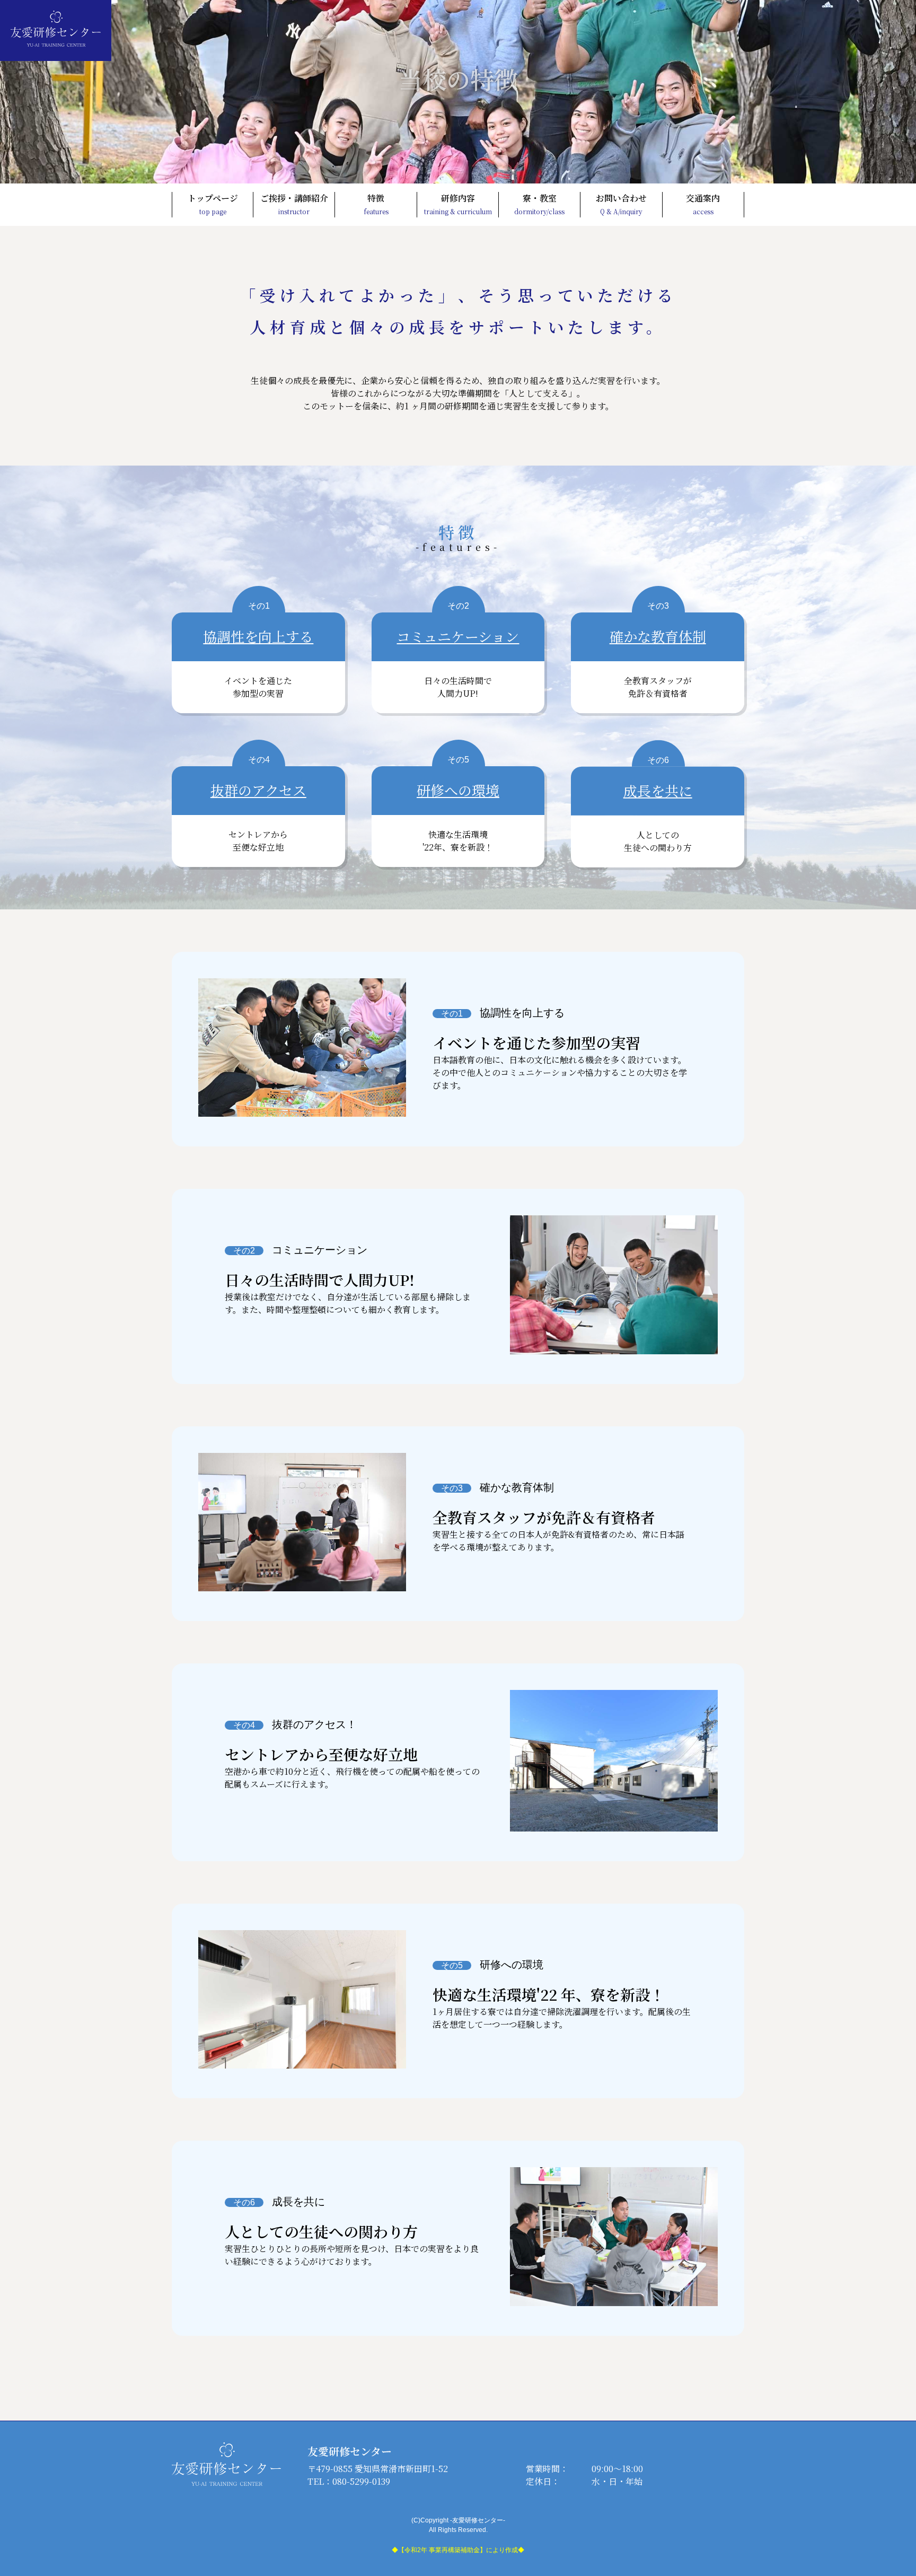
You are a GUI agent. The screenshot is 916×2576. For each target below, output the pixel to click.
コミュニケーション (458, 636)
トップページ (213, 204)
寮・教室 (539, 204)
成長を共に (658, 790)
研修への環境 (458, 790)
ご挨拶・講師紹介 (294, 204)
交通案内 (703, 204)
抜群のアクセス (258, 790)
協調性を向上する (258, 636)
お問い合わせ (621, 204)
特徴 (376, 204)
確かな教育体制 (658, 636)
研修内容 (458, 204)
